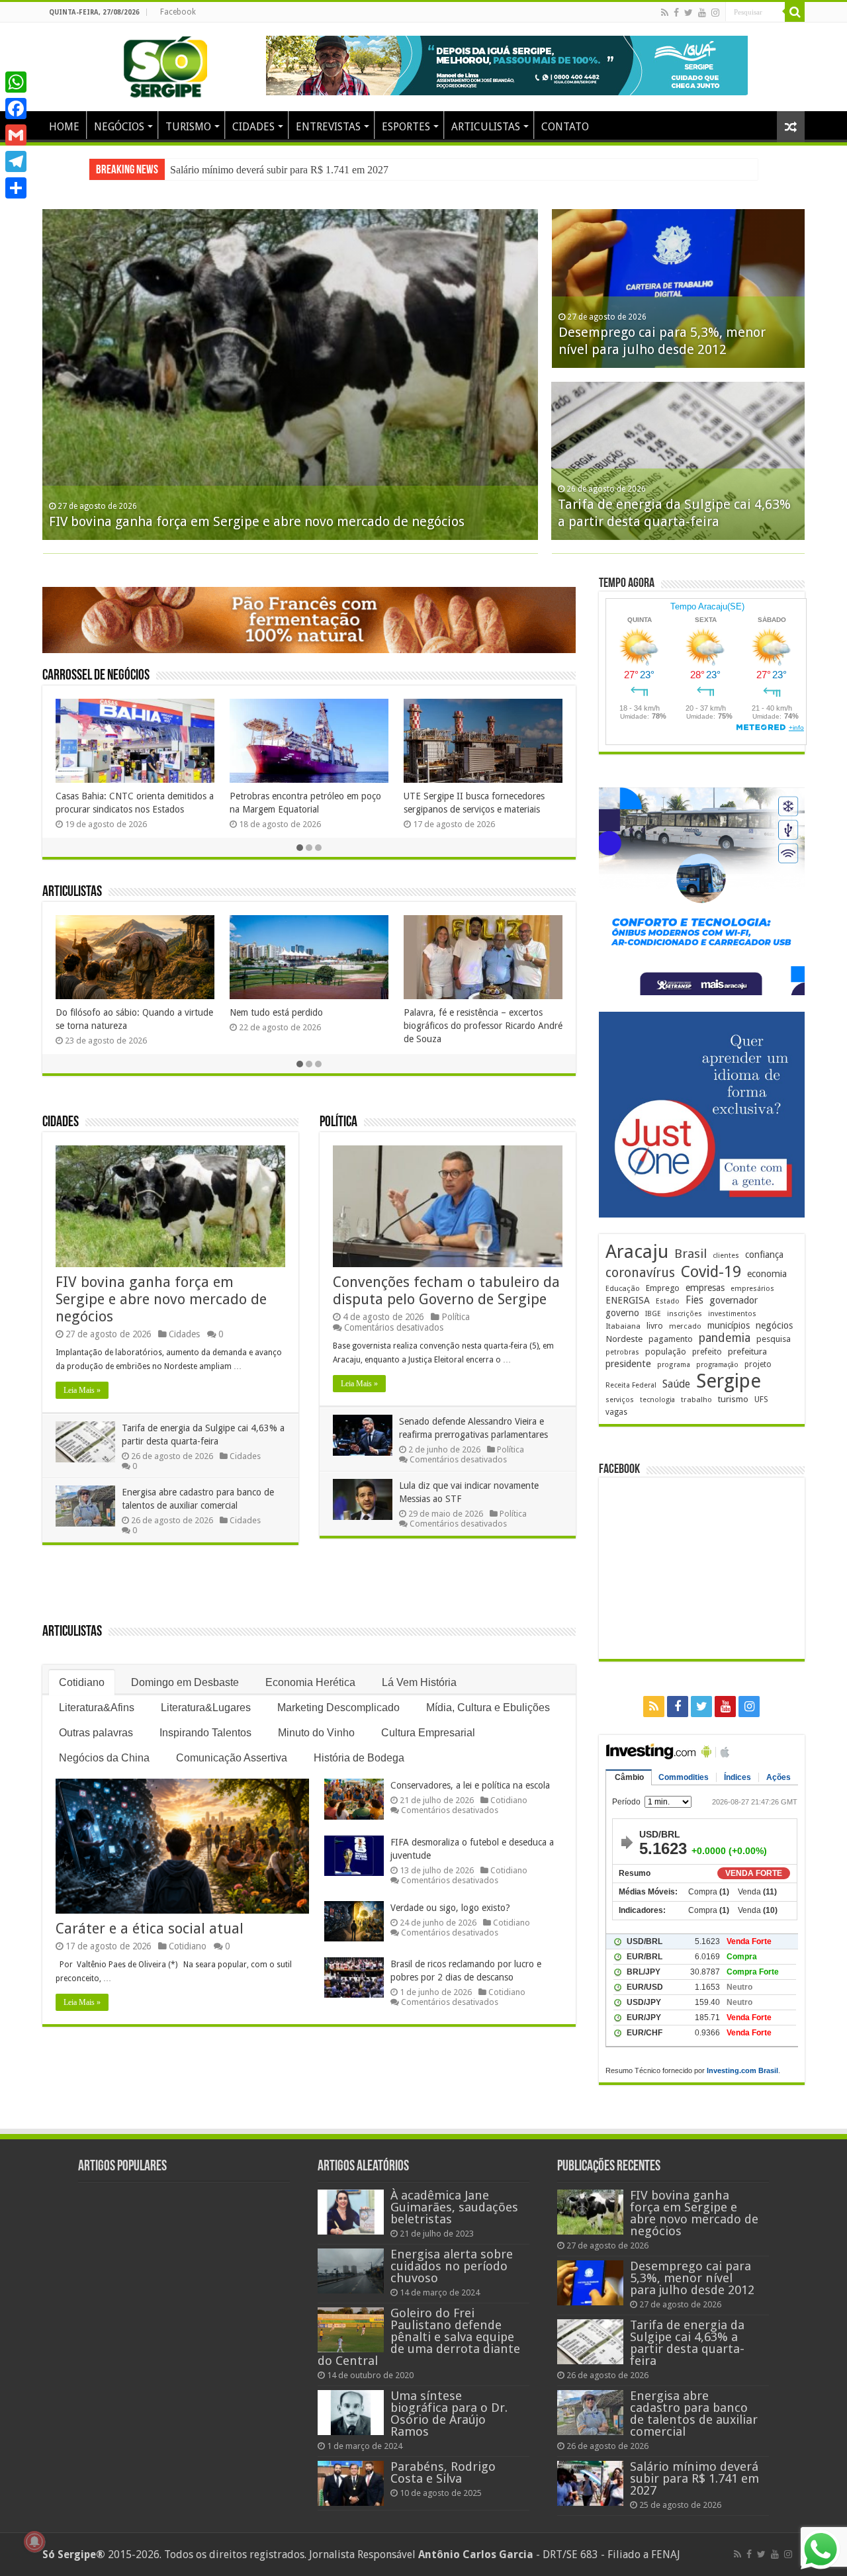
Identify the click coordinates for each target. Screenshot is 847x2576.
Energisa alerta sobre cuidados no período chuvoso (452, 2266)
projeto (758, 1364)
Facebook (178, 12)
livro (655, 1326)
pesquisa (774, 1339)
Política (338, 1123)
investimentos (732, 1314)
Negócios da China (104, 1758)
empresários (752, 1289)
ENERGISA (628, 1300)
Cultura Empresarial (428, 1733)
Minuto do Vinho (316, 1733)
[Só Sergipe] (165, 64)
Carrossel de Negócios (96, 676)
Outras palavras (96, 1733)
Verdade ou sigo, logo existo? (450, 1908)
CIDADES (253, 127)
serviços (620, 1400)
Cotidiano (82, 1682)
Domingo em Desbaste (185, 1682)
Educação (623, 1289)
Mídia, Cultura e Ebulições (488, 1708)
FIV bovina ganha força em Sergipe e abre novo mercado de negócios (257, 521)
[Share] (16, 188)
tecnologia (657, 1400)
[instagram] (715, 13)
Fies (694, 1300)
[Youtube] (702, 13)
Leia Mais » (82, 1390)
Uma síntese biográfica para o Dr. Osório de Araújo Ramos (449, 2414)
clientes (726, 1256)
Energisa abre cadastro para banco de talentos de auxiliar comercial (694, 2414)
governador (734, 1300)
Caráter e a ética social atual (150, 1929)
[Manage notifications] (34, 2542)
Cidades (61, 1123)
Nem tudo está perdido (276, 1012)
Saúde (676, 1384)
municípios (729, 1325)
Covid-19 (711, 1272)
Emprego (663, 1288)
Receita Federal (631, 1385)
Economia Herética (310, 1682)
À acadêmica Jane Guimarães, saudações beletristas (454, 2207)
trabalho (696, 1399)
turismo (733, 1399)
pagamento (671, 1339)
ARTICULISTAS (486, 127)
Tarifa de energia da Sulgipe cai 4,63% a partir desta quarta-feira (687, 2343)
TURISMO (188, 127)
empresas (705, 1288)
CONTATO (565, 127)
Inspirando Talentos (205, 1733)
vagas (616, 1412)
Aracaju (637, 1252)
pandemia (725, 1338)
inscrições (685, 1314)
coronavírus (640, 1273)
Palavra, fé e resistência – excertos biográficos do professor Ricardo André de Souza (483, 1026)
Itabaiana (623, 1326)
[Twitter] (689, 13)
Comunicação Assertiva (232, 1758)
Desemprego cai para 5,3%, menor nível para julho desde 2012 (692, 2278)
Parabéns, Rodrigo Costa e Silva (443, 2472)
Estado (668, 1301)
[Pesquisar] (795, 12)
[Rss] (665, 13)
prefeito (707, 1352)
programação (717, 1365)
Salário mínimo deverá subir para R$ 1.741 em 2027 (279, 170)
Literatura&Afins (97, 1708)
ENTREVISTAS (328, 127)
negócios (774, 1325)
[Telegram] (16, 161)
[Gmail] (16, 135)
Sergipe (729, 1381)
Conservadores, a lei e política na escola (470, 1785)
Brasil (691, 1254)
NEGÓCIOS (119, 127)
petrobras (622, 1352)
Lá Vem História (419, 1682)
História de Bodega (359, 1758)
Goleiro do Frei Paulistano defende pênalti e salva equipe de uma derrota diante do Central (419, 2337)
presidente (628, 1364)
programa (674, 1365)
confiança (764, 1255)
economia (767, 1274)
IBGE (653, 1314)
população (666, 1352)
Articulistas (72, 892)
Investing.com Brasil (742, 2070)
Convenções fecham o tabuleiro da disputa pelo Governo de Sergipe (446, 1291)
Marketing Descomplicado (338, 1708)
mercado (685, 1326)
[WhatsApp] (16, 82)
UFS (761, 1399)
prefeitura (747, 1351)
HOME (64, 127)
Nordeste (624, 1339)
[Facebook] (676, 13)
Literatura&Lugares (206, 1708)
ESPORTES (406, 127)
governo (622, 1313)
